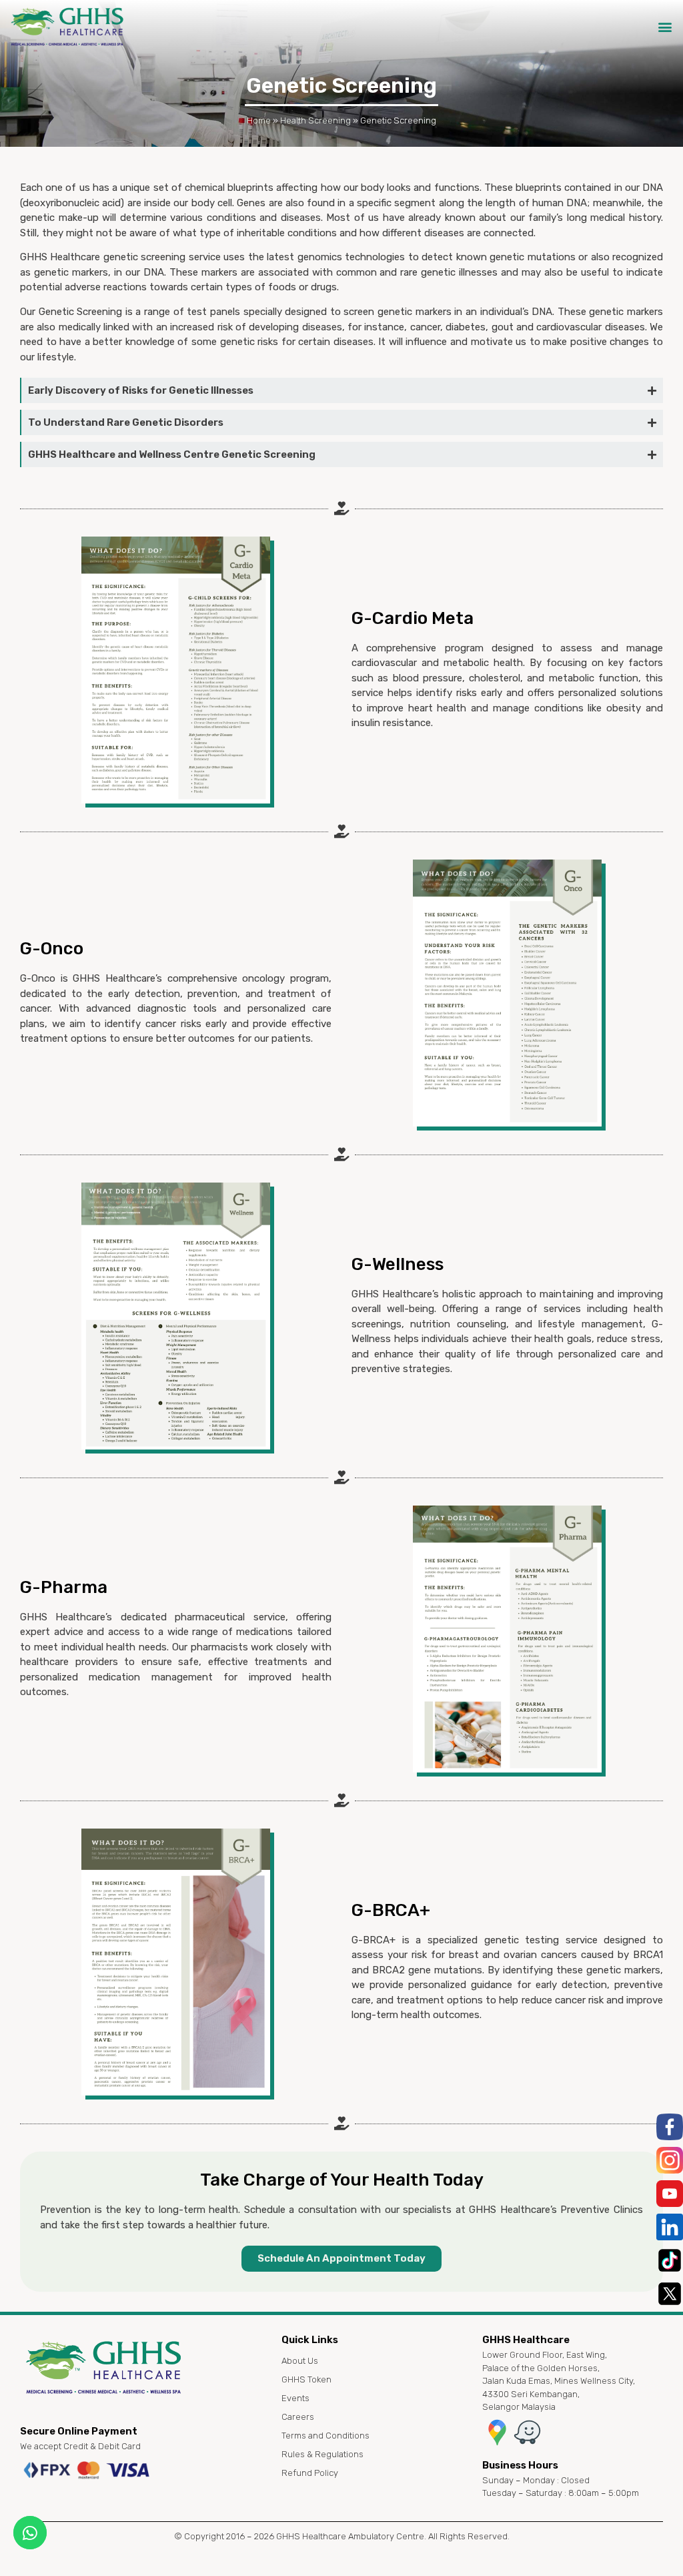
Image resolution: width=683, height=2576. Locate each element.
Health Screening (315, 120)
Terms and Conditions (325, 2436)
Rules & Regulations (322, 2454)
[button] (665, 27)
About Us (300, 2361)
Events (295, 2398)
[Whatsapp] (30, 2533)
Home (259, 120)
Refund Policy (310, 2473)
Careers (298, 2417)
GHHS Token (306, 2379)
